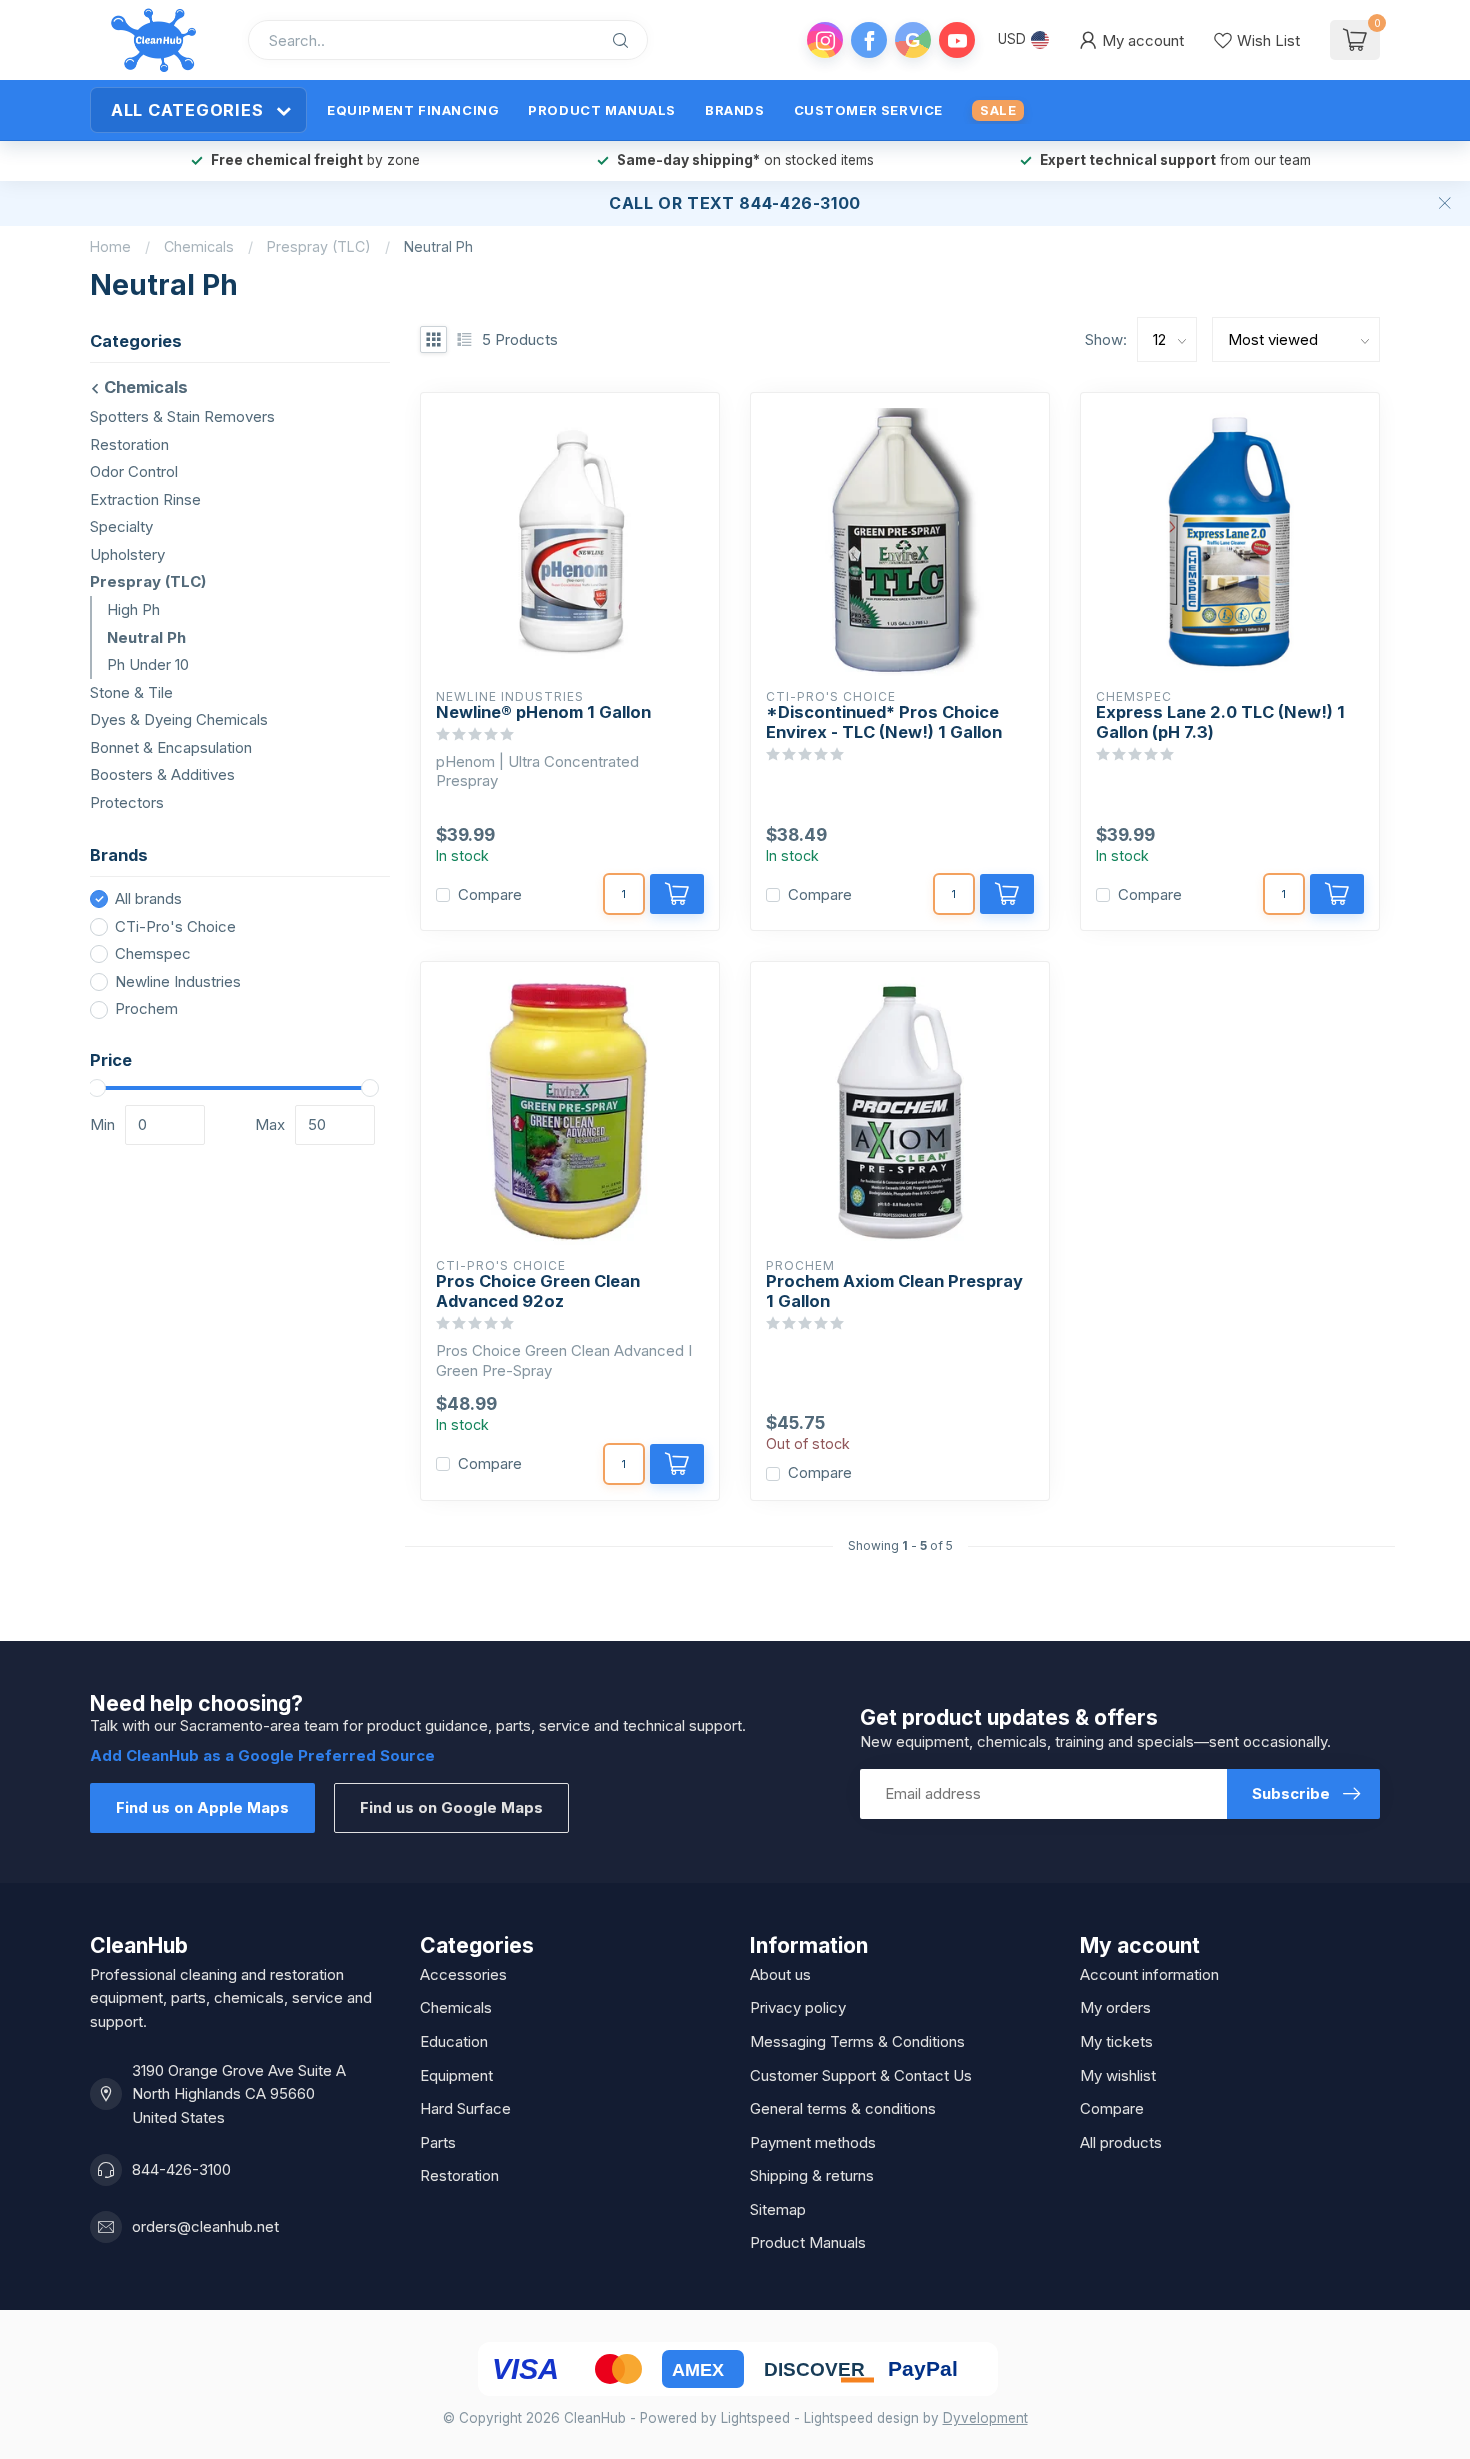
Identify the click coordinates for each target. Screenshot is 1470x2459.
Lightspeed (755, 2418)
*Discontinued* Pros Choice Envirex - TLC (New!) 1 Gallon (884, 722)
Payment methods (813, 2142)
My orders (1115, 2007)
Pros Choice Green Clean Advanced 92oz (538, 1291)
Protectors (127, 802)
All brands (148, 899)
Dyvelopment (985, 2418)
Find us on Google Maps (451, 1807)
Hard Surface (465, 2108)
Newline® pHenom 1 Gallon (543, 712)
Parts (438, 2142)
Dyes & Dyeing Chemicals (179, 719)
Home (110, 246)
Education (454, 2041)
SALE (998, 110)
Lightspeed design (861, 2418)
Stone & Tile (131, 691)
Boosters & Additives (162, 774)
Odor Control (134, 471)
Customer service (868, 110)
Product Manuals (602, 110)
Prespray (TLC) (319, 246)
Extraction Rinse (145, 499)
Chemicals (199, 246)
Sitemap (778, 2209)
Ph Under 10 (148, 664)
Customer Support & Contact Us (861, 2075)
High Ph (133, 609)
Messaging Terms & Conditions (857, 2041)
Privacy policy (798, 2007)
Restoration (129, 443)
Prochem (146, 1009)
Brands (735, 110)
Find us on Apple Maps (202, 1807)
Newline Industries (178, 982)
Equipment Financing (413, 110)
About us (780, 1974)
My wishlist (1118, 2075)
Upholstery (127, 554)
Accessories (463, 1974)
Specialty (121, 526)
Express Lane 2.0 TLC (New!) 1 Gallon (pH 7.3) (1220, 722)
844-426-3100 (181, 2169)
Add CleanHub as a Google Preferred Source (262, 1755)
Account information (1149, 1974)
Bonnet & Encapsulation (171, 747)
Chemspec (153, 954)
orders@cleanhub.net (205, 2226)
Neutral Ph (438, 246)
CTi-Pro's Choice (175, 927)
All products (1121, 2142)
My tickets (1116, 2041)
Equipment (456, 2075)
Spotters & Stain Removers (182, 416)
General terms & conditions (843, 2108)
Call (631, 203)
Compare (490, 895)
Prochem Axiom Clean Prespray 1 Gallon (894, 1291)
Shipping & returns (812, 2175)
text (711, 203)
